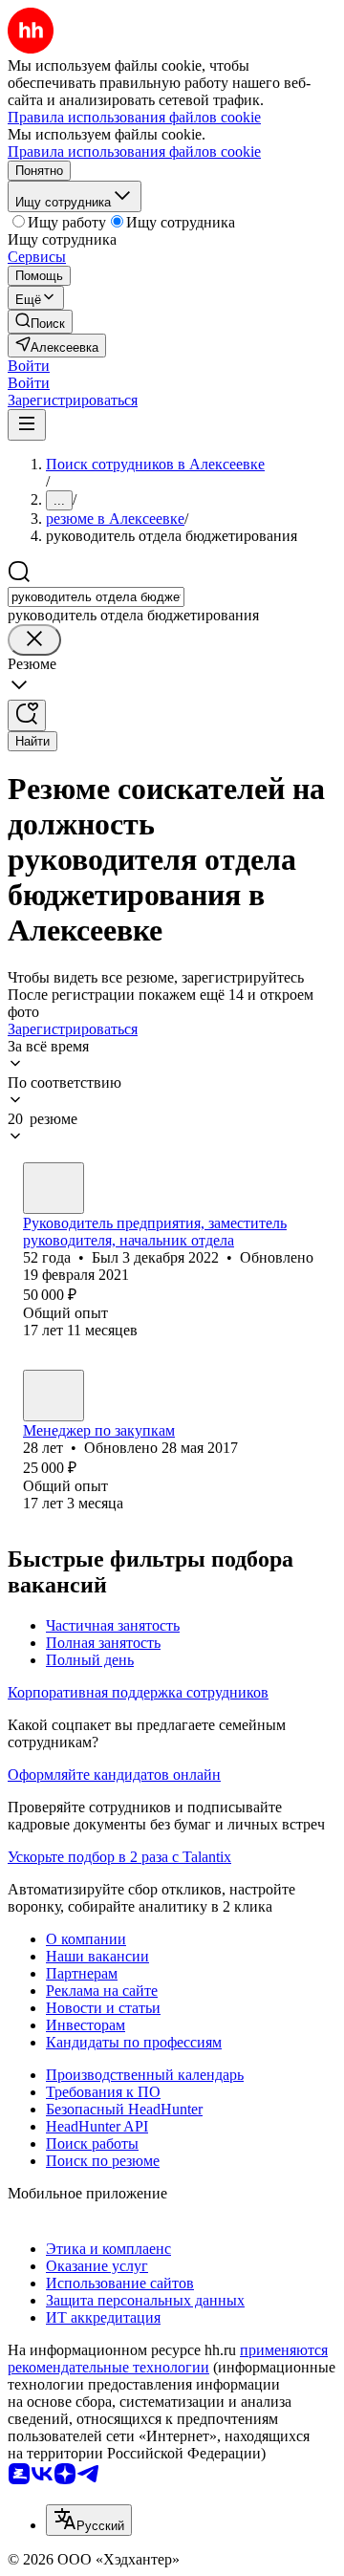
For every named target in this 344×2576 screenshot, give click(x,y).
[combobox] (96, 597)
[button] (29, 366)
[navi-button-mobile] (27, 425)
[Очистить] (34, 640)
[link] (40, 322)
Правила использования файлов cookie (134, 152)
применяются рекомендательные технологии (168, 2359)
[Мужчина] (54, 1188)
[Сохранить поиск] (27, 715)
